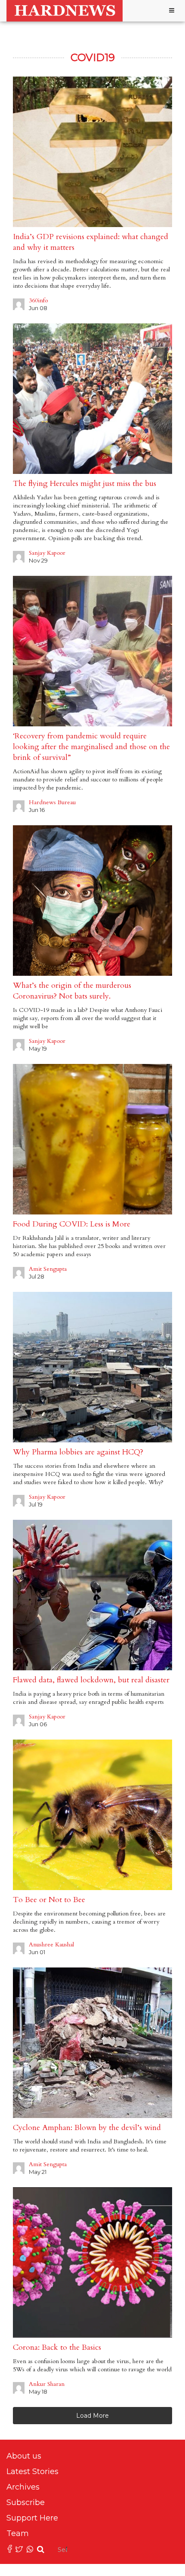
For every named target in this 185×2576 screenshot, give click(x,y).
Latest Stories (32, 2471)
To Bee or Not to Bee (49, 1900)
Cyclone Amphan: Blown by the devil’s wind (87, 2128)
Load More (92, 2416)
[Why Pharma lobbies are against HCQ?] (92, 1367)
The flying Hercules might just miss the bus (85, 484)
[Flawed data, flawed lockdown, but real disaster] (92, 1595)
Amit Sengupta (48, 1269)
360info (38, 300)
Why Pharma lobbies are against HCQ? (78, 1452)
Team (18, 2533)
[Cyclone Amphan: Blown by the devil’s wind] (92, 2043)
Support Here (32, 2518)
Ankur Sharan (47, 2384)
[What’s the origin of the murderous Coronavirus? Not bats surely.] (92, 901)
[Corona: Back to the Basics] (92, 2262)
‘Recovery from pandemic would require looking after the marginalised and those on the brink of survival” (91, 747)
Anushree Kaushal (51, 1944)
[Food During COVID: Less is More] (92, 1139)
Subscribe (26, 2502)
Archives (23, 2487)
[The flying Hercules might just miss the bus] (92, 399)
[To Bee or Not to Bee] (92, 1815)
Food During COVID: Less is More (72, 1224)
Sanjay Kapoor (47, 553)
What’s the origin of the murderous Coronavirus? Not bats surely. (72, 991)
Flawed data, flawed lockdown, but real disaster (91, 1680)
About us (24, 2456)
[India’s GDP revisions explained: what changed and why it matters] (92, 152)
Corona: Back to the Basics (57, 2347)
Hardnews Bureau (52, 802)
